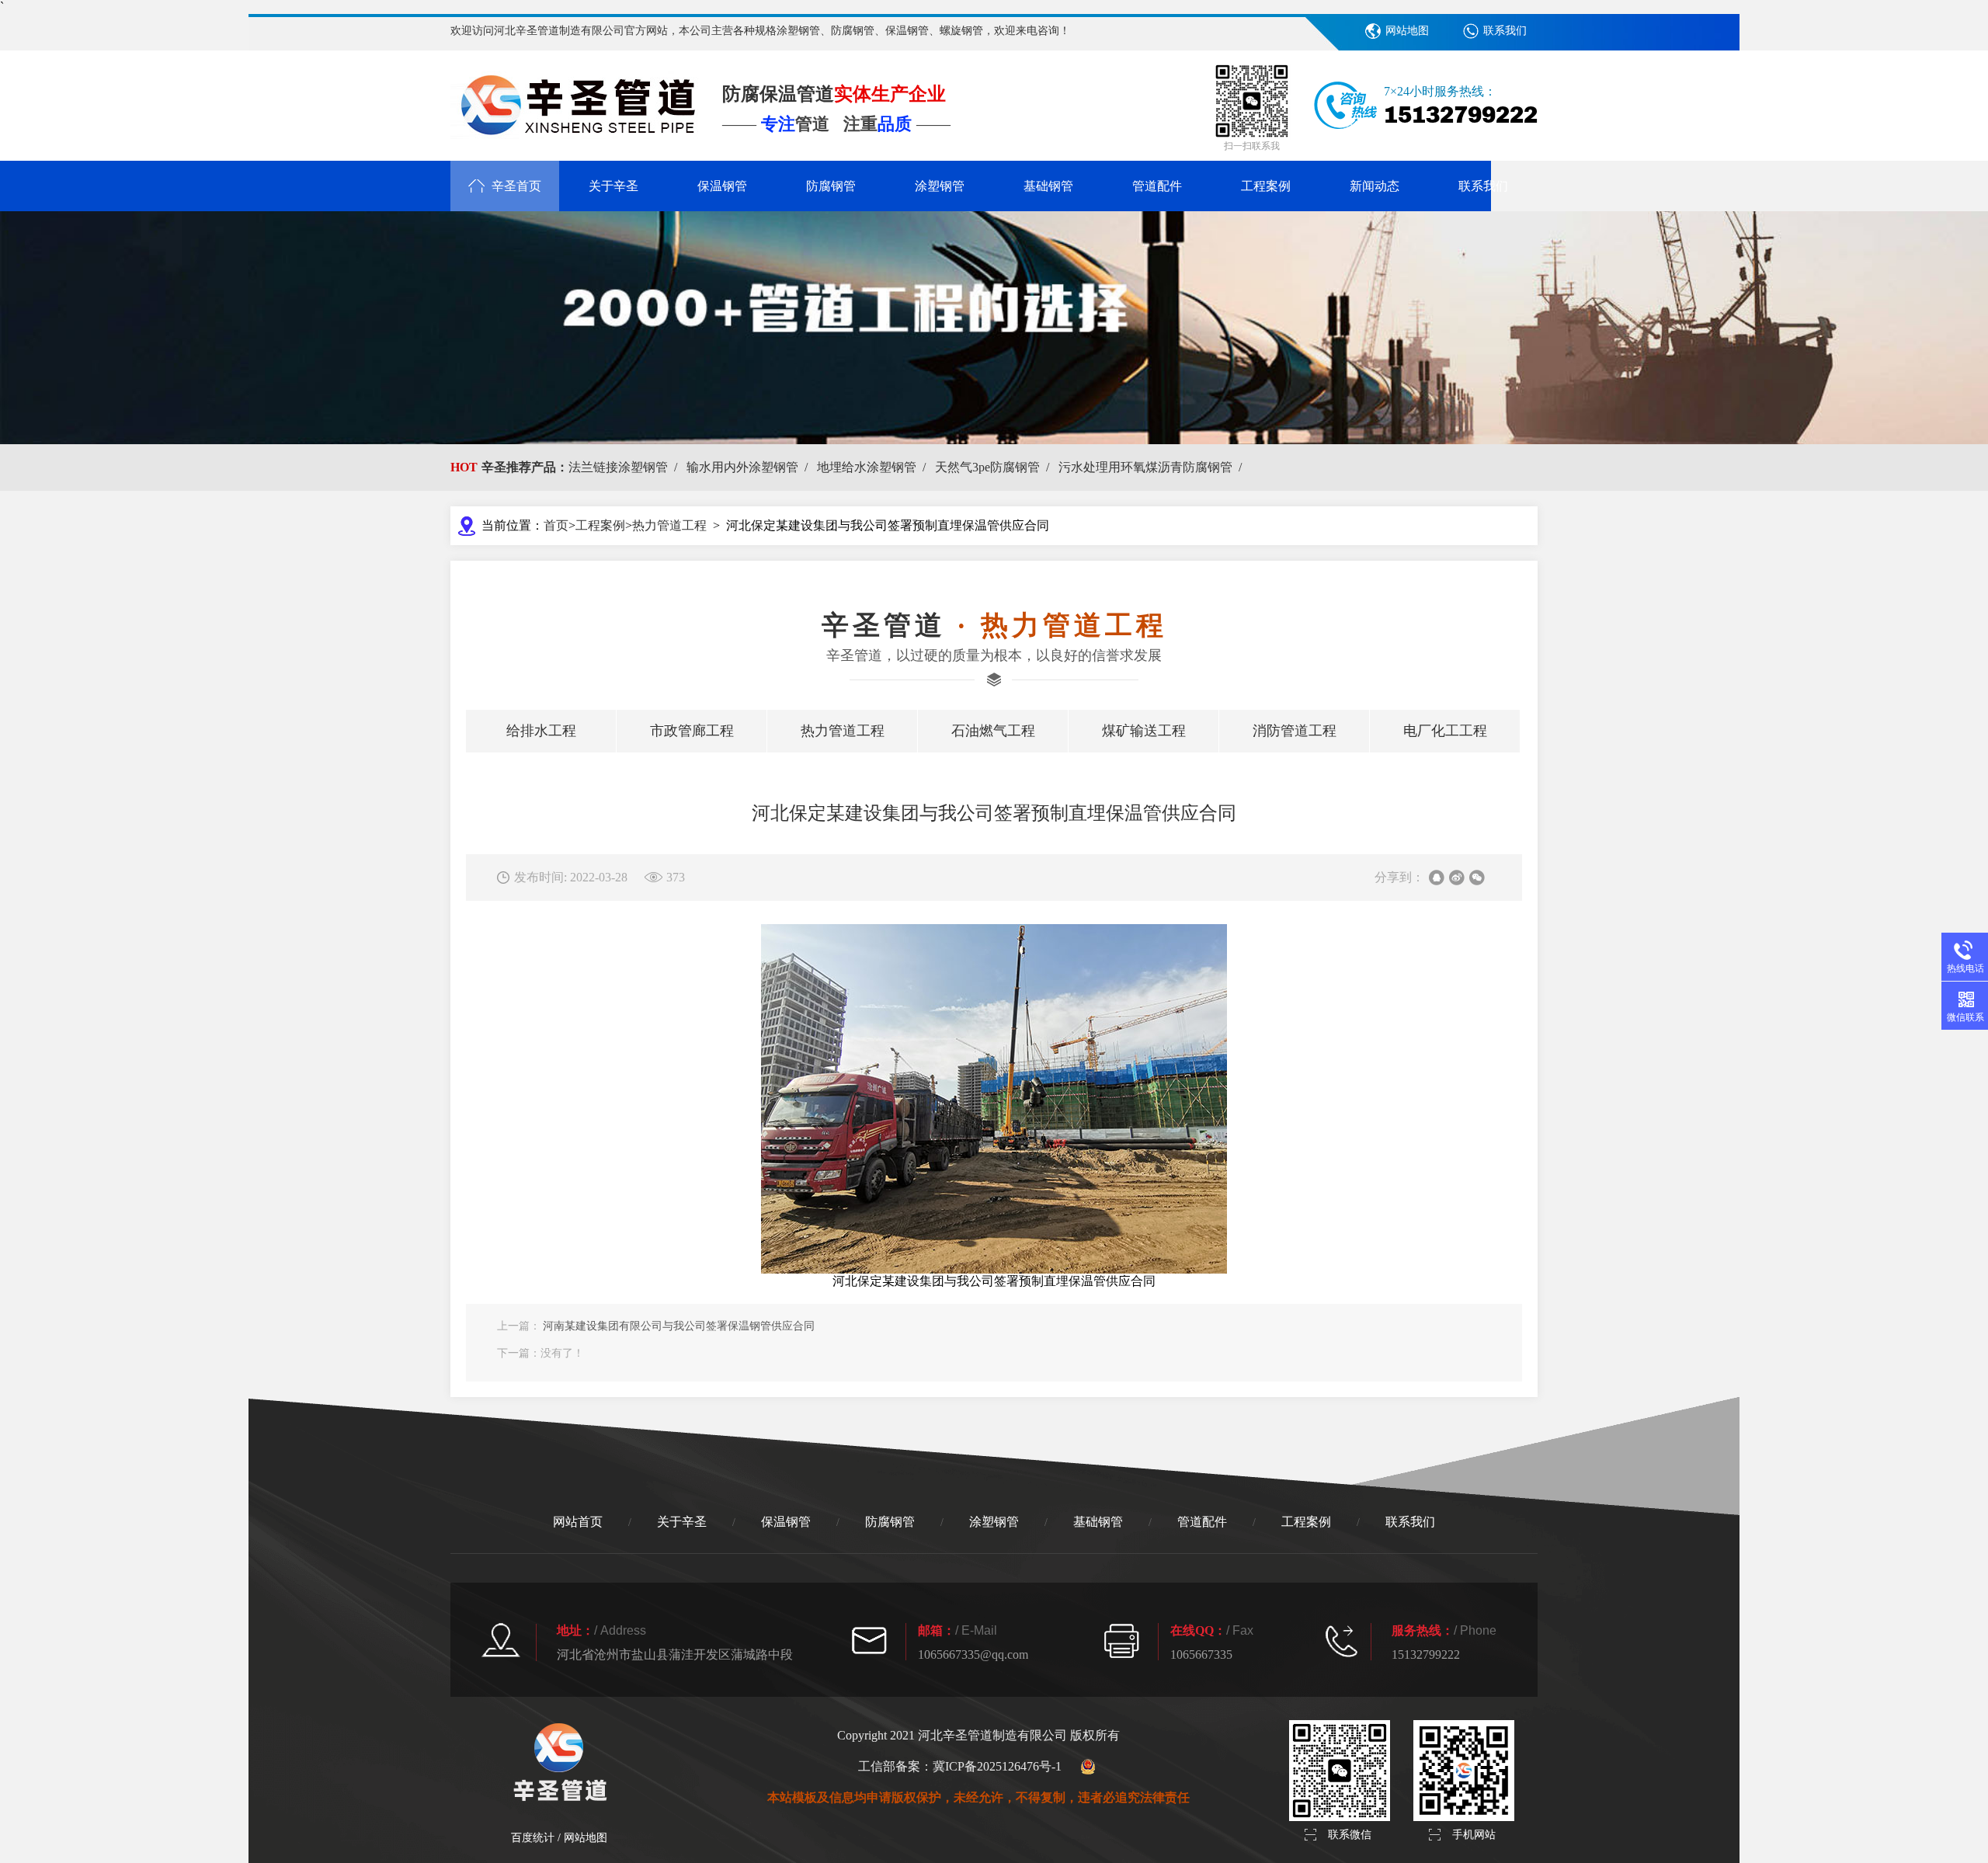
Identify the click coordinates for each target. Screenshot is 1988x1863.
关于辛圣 (613, 186)
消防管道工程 (1295, 731)
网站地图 (1407, 31)
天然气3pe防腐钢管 (995, 467)
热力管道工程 (669, 525)
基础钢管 (1048, 186)
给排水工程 (541, 731)
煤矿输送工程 (1144, 731)
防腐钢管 (831, 186)
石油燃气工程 (993, 731)
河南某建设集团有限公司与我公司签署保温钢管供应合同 (679, 1326)
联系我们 (1505, 31)
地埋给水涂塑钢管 (874, 467)
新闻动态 (1375, 186)
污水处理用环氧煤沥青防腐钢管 (1153, 467)
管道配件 (1157, 186)
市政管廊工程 (692, 731)
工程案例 (1266, 186)
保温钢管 (722, 186)
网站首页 (578, 1522)
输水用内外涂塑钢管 (750, 467)
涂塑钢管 (940, 186)
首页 (556, 525)
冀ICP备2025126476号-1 (997, 1766)
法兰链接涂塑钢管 (626, 467)
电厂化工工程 (1445, 731)
